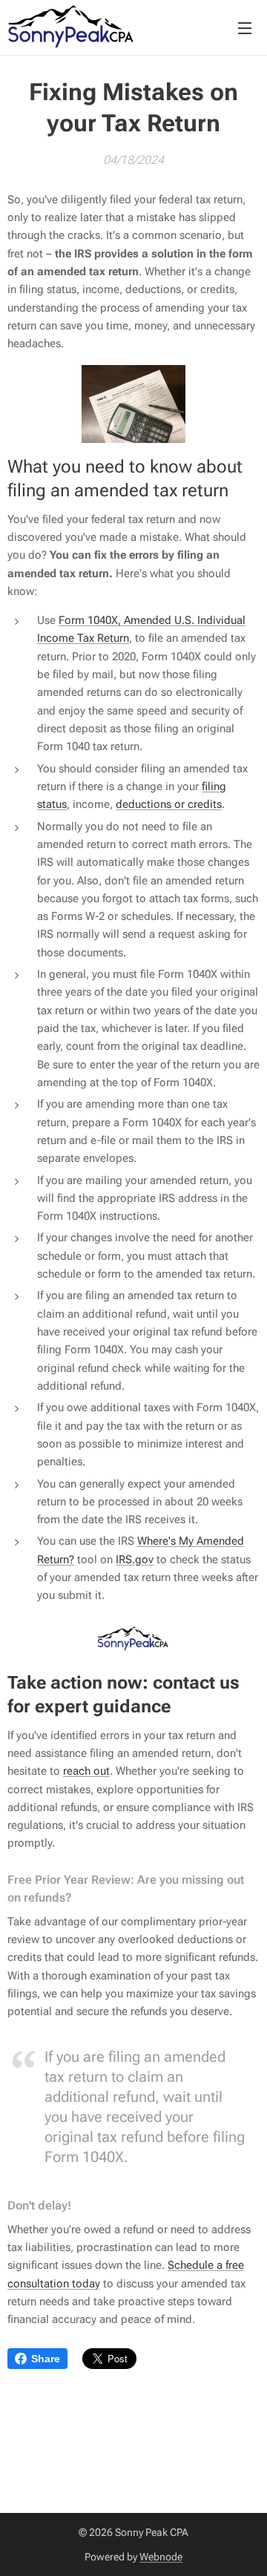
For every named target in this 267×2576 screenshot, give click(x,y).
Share (46, 2359)
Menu (245, 27)
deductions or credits (169, 804)
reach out (86, 1771)
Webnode (161, 2557)
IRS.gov (135, 1560)
